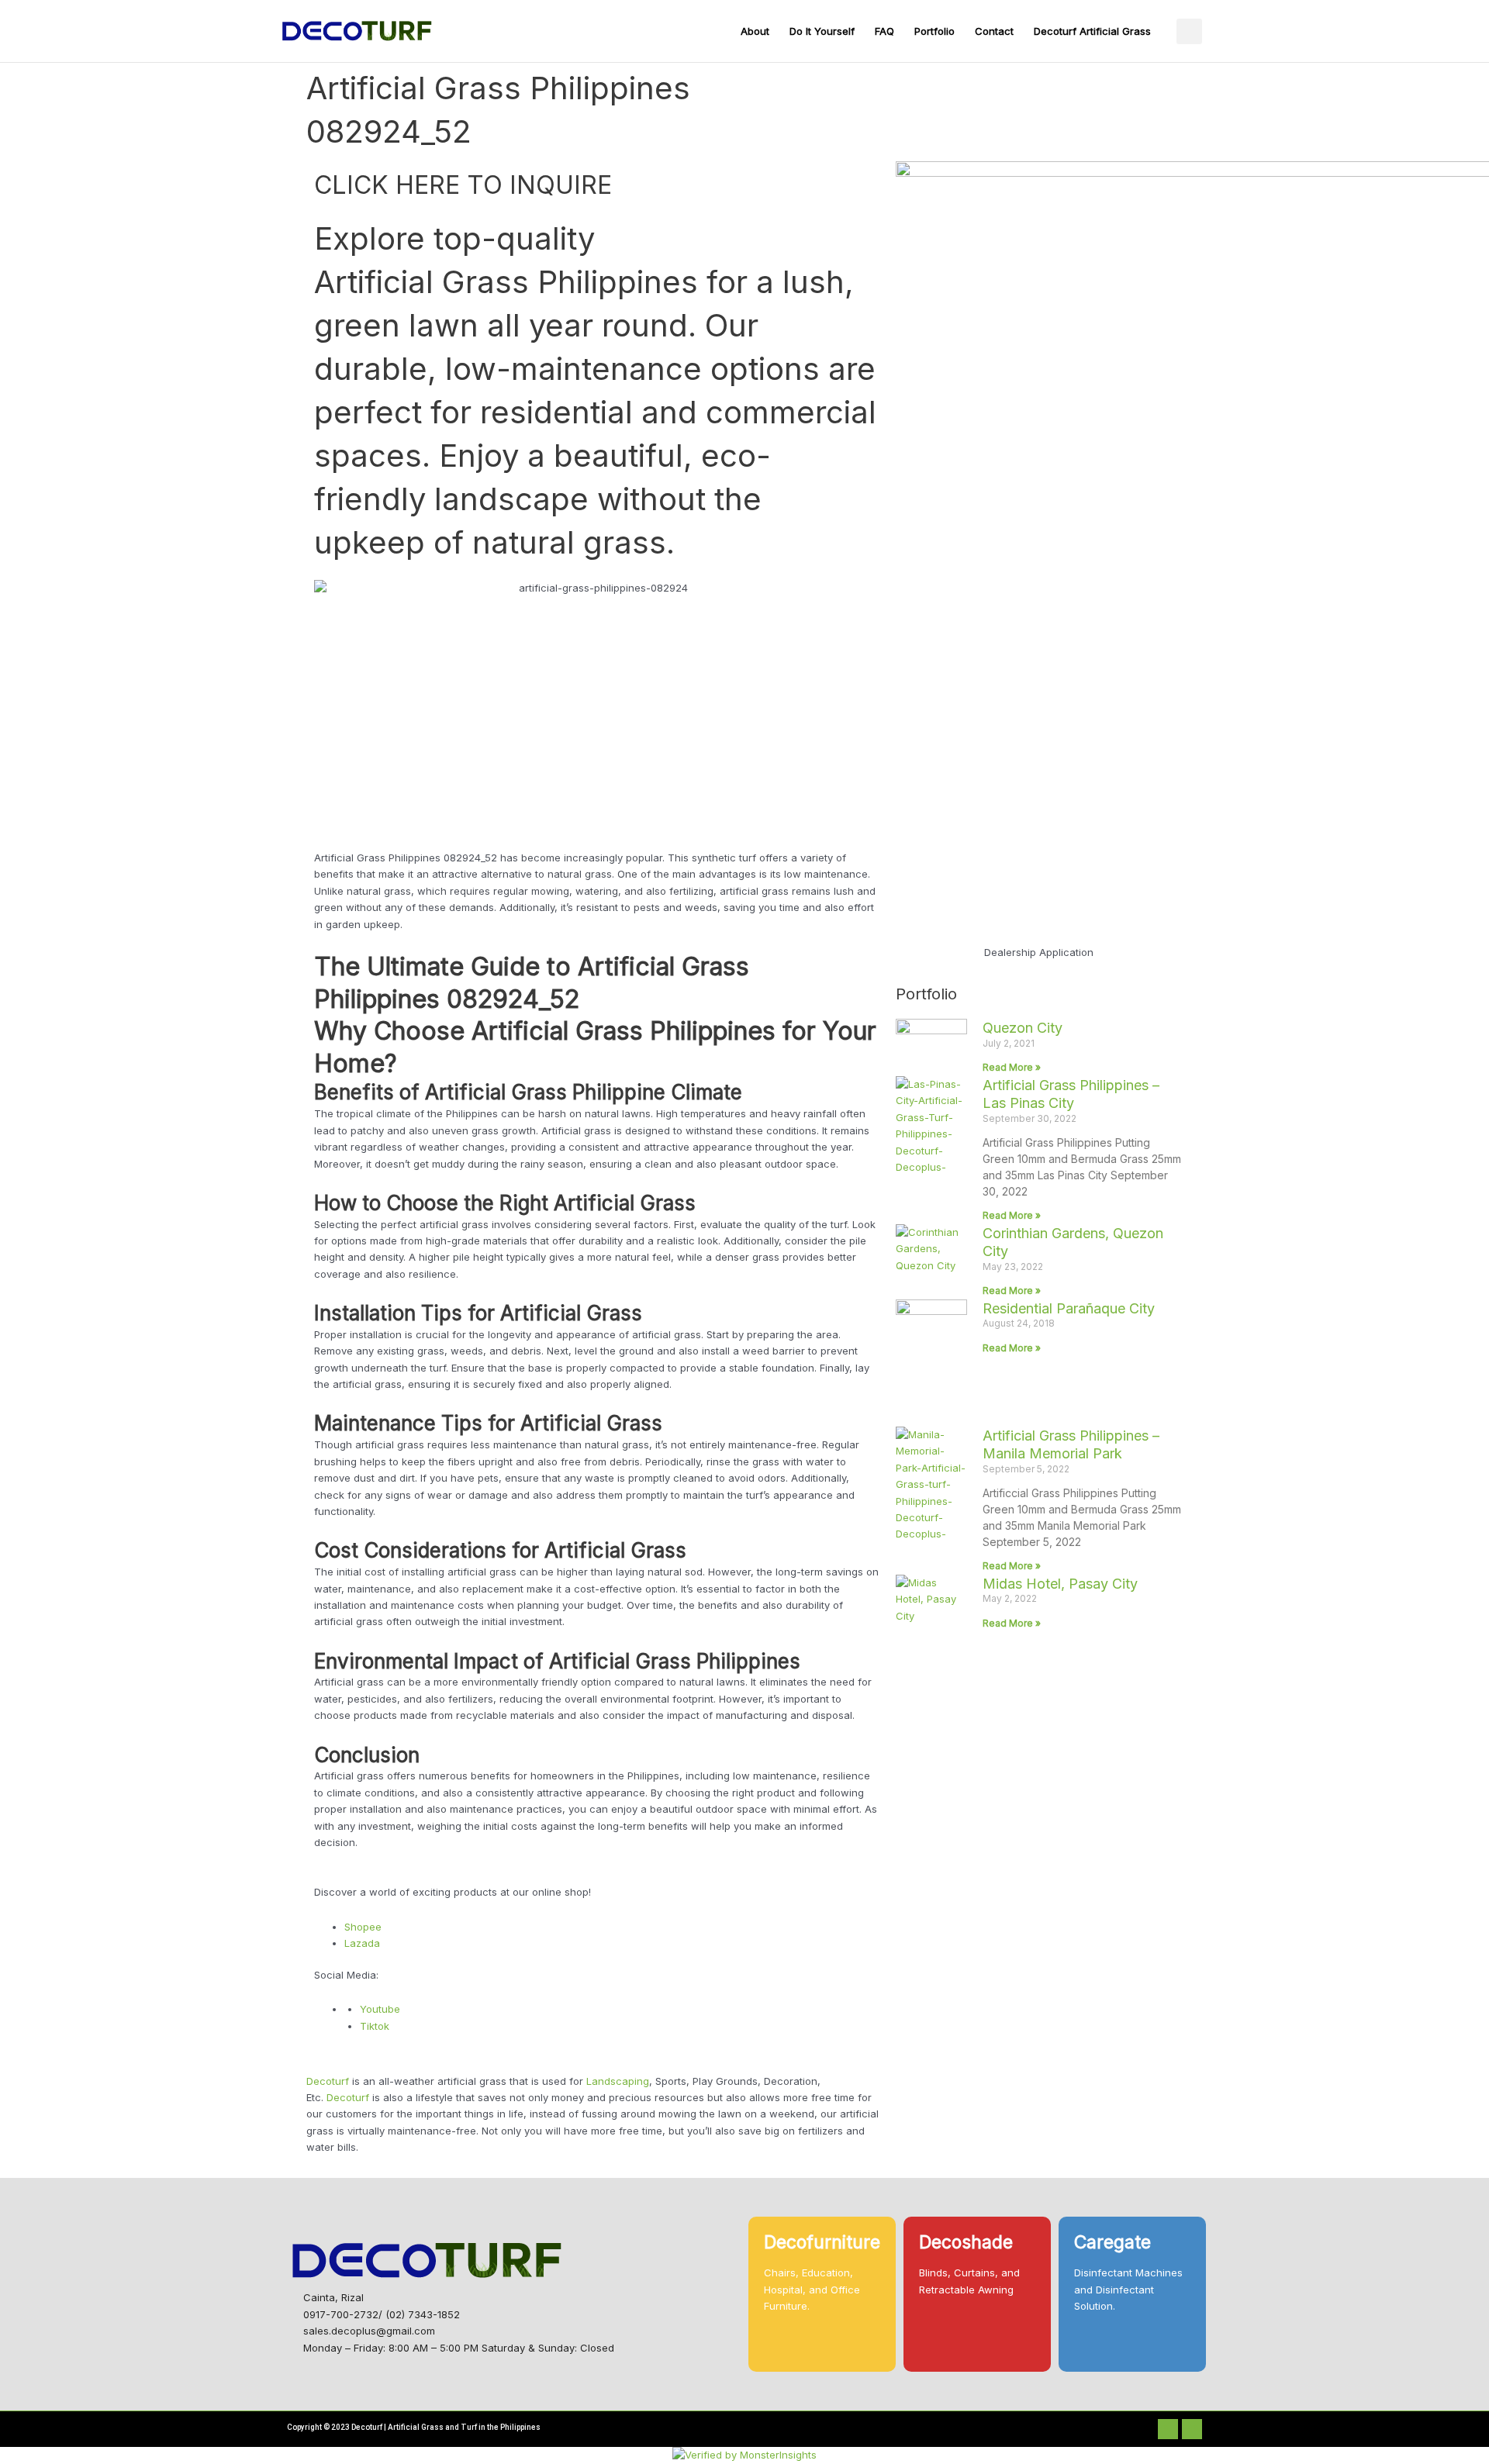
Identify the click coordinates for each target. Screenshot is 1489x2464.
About (755, 31)
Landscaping (618, 2081)
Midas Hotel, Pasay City (1060, 1584)
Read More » (1012, 1067)
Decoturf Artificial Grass (1092, 31)
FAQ (884, 31)
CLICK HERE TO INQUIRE (463, 185)
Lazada (362, 1943)
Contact (994, 31)
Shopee (363, 1927)
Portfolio (935, 31)
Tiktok (375, 2026)
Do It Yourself (822, 31)
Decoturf (328, 2081)
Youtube (380, 2009)
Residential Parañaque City (1069, 1308)
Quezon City (1023, 1028)
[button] (1189, 31)
